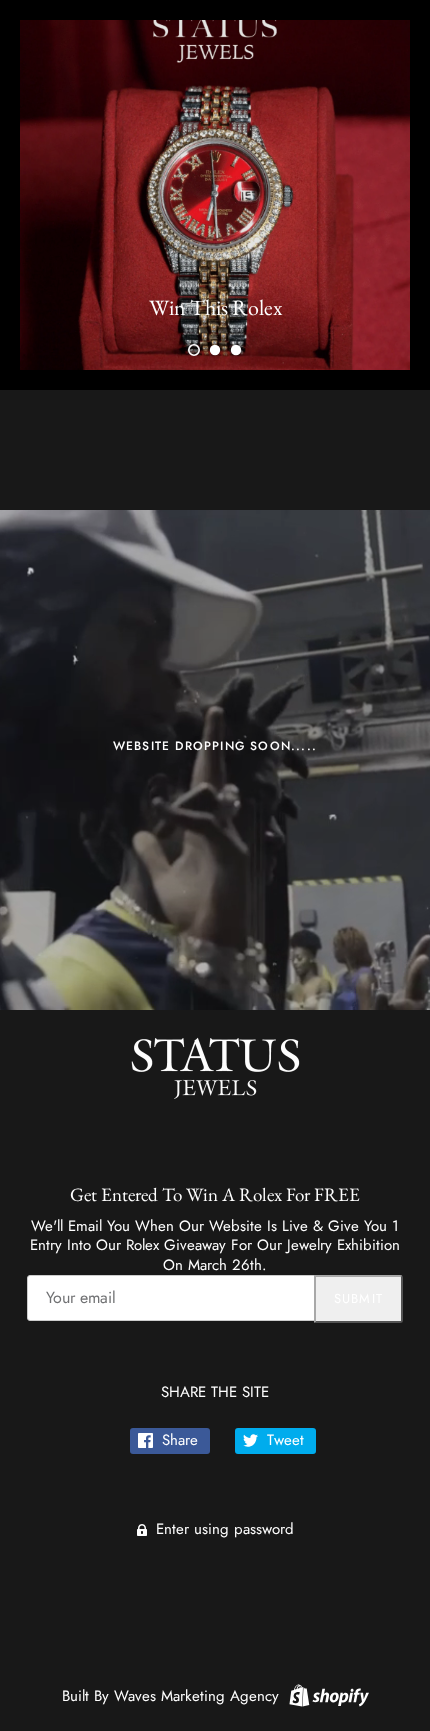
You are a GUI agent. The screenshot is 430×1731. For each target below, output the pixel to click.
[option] (215, 195)
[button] (194, 350)
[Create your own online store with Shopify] (326, 1694)
